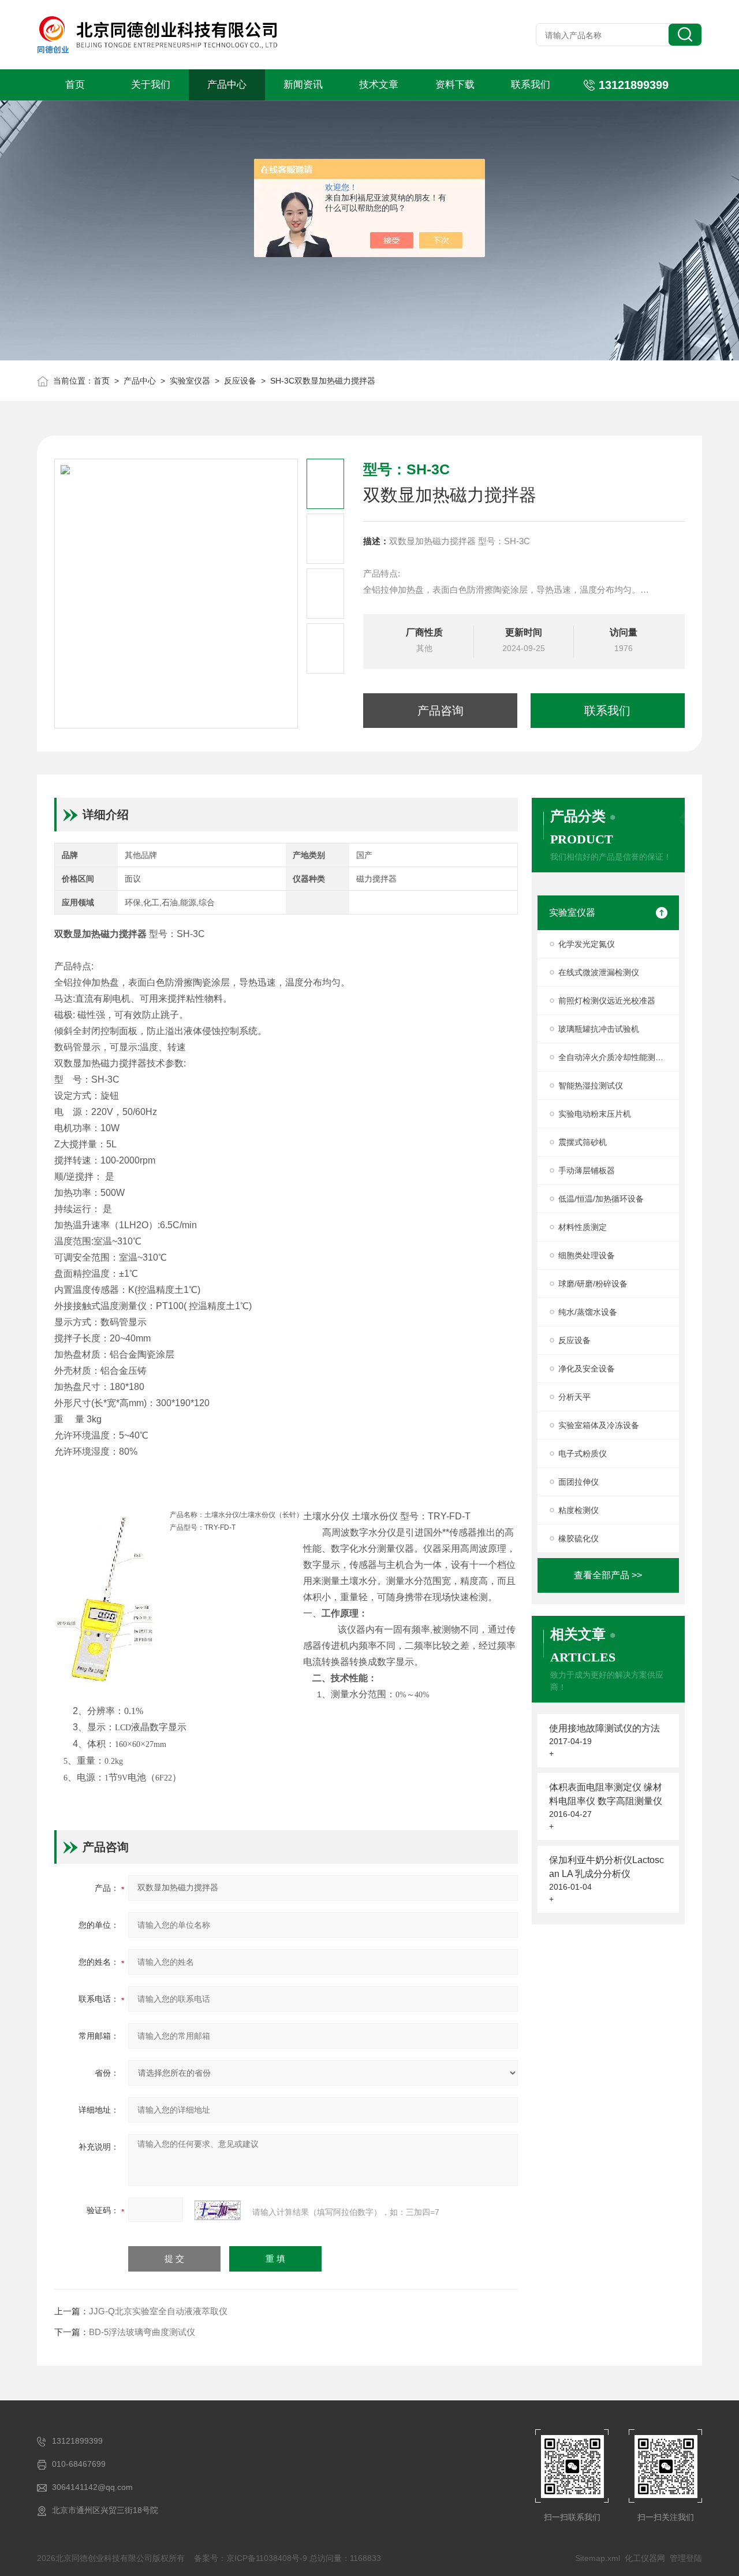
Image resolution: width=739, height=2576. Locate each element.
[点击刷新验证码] (218, 2210)
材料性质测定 (583, 1227)
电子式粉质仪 (583, 1454)
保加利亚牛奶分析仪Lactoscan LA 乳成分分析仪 (606, 1867)
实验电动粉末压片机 (595, 1114)
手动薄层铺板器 (587, 1170)
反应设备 (240, 381)
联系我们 (531, 85)
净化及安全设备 (587, 1369)
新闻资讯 (303, 85)
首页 (75, 85)
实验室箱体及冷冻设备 (599, 1425)
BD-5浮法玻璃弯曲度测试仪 (142, 2332)
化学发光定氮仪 (587, 944)
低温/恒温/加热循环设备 (601, 1199)
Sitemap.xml (598, 2558)
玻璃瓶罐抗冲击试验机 (599, 1029)
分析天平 (574, 1397)
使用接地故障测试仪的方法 (604, 1728)
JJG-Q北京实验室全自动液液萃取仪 (158, 2311)
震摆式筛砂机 (583, 1142)
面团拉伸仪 (578, 1482)
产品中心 (227, 85)
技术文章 (379, 85)
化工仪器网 (645, 2558)
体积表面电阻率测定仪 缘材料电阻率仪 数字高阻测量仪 (606, 1794)
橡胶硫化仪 (578, 1538)
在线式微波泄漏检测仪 (599, 972)
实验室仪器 (190, 381)
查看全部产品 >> (608, 1575)
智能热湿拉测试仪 (591, 1086)
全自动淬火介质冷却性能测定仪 (615, 1057)
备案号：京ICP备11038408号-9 (251, 2558)
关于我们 (151, 85)
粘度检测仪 (578, 1510)
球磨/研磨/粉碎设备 (593, 1284)
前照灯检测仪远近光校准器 (607, 1001)
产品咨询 (441, 711)
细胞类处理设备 (587, 1255)
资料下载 (455, 85)
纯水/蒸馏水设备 (588, 1312)
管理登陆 (686, 2558)
